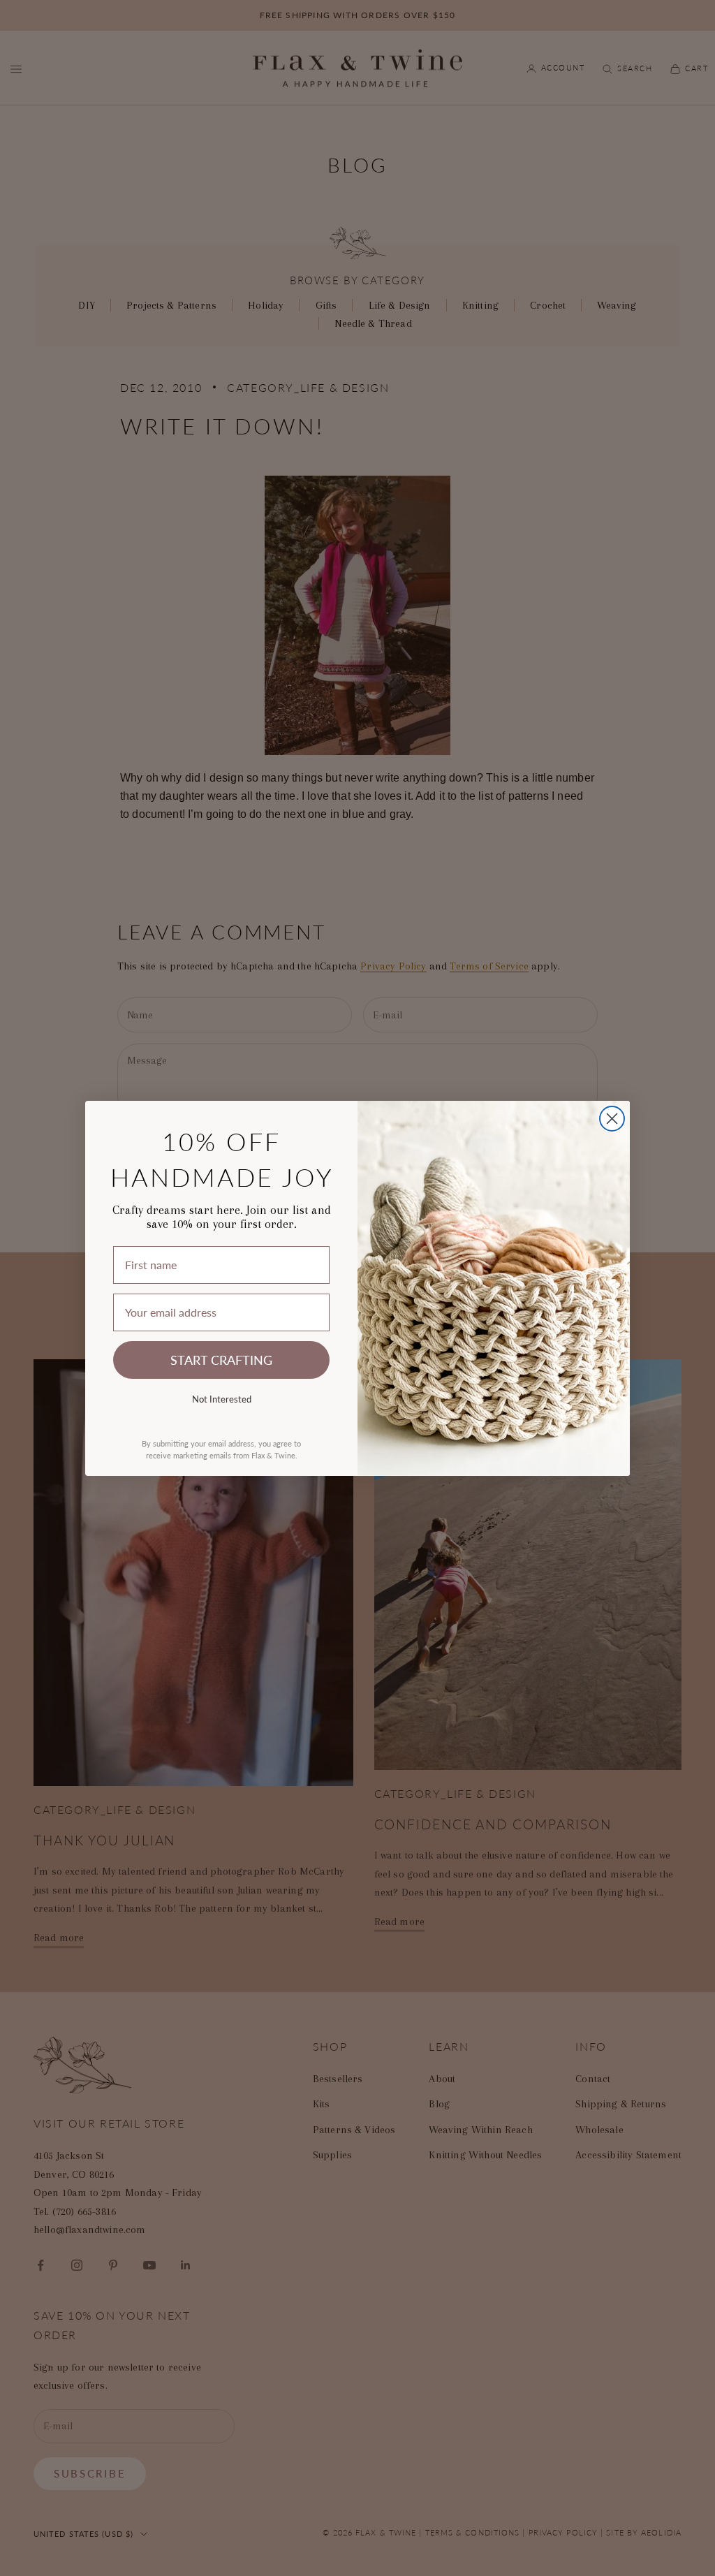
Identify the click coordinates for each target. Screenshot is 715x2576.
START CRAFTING (221, 1360)
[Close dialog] (612, 1119)
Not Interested (222, 1399)
